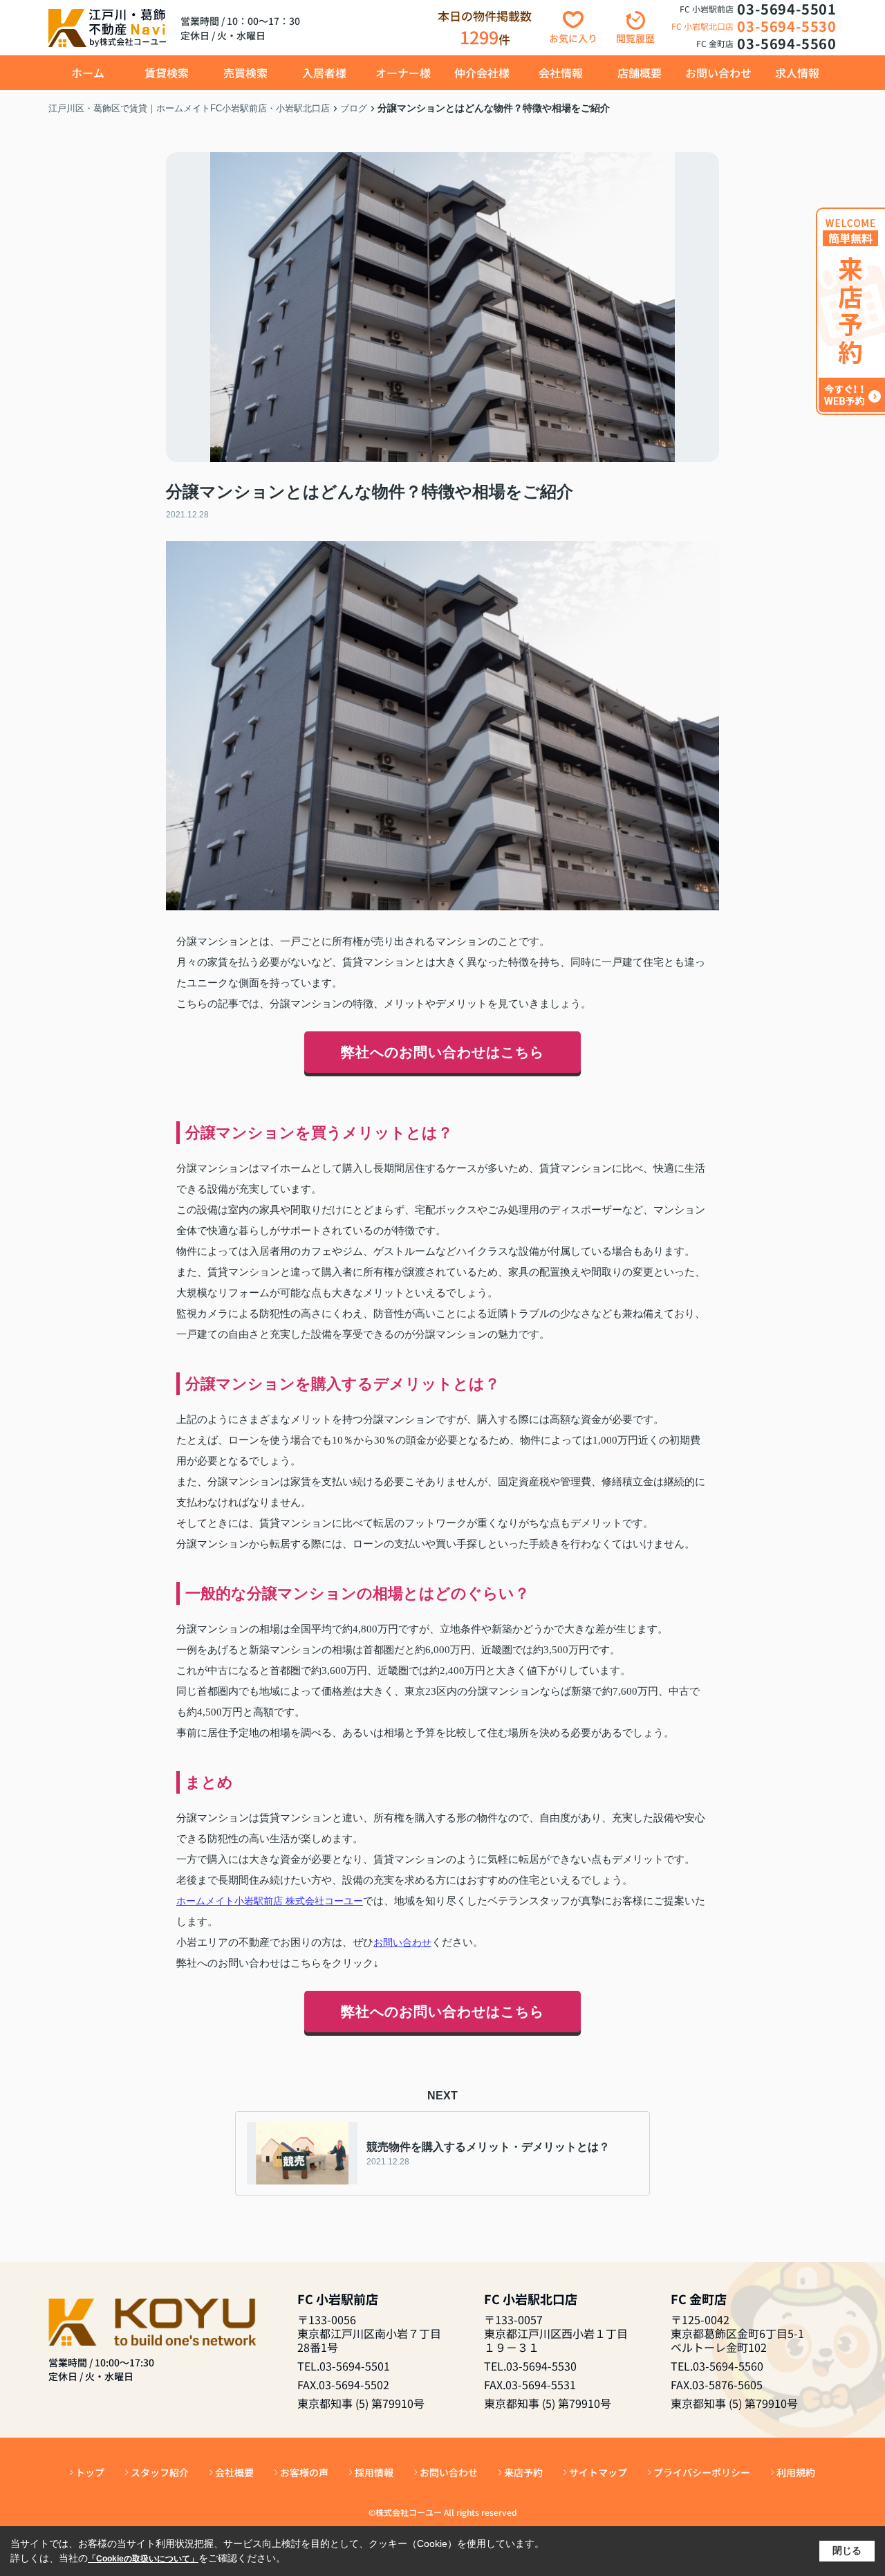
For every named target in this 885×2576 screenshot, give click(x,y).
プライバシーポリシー (702, 2472)
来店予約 (523, 2472)
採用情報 (374, 2472)
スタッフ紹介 (160, 2472)
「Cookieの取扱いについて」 (143, 2559)
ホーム (88, 73)
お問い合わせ (718, 73)
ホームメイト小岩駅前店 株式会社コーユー (270, 1901)
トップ (90, 2472)
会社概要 (234, 2472)
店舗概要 (640, 73)
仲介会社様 (482, 73)
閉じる (847, 2550)
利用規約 (796, 2472)
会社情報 (561, 73)
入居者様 (324, 73)
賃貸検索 (167, 73)
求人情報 (797, 73)
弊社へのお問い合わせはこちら (442, 1052)
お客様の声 (304, 2472)
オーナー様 (403, 73)
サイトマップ (598, 2472)
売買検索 (245, 73)
